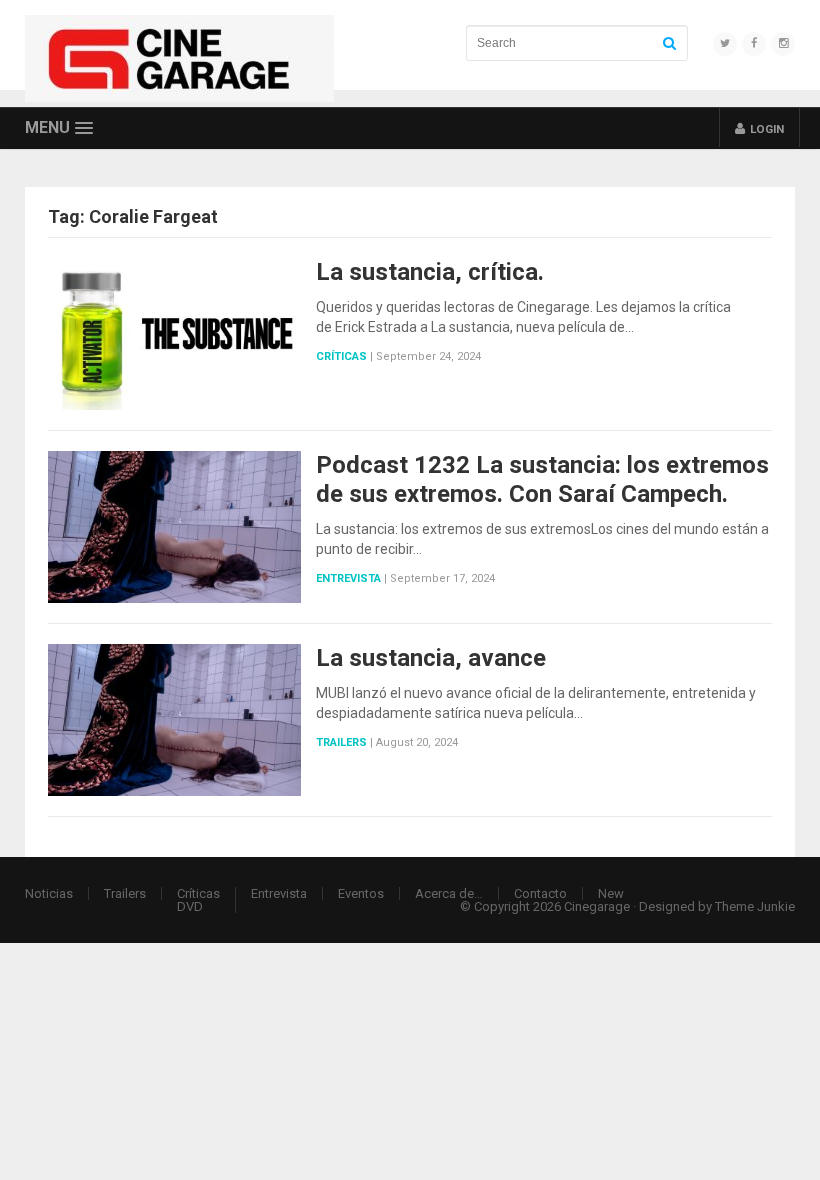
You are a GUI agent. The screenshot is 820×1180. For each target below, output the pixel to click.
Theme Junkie (755, 906)
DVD (190, 906)
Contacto (540, 893)
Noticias (49, 893)
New (611, 893)
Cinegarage (597, 906)
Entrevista (348, 578)
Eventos (361, 893)
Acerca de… (449, 893)
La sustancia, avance (431, 658)
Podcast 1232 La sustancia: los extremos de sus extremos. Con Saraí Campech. (542, 479)
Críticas (341, 356)
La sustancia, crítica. (430, 272)
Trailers (341, 742)
